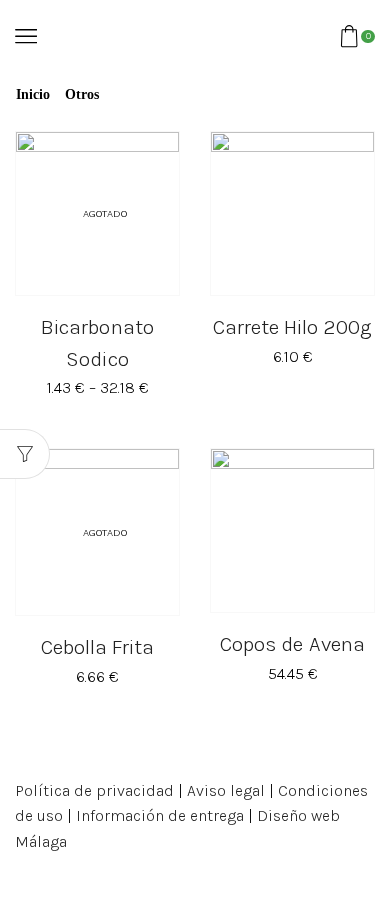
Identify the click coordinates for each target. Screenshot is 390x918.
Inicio (33, 95)
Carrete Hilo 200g (292, 327)
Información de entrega (160, 815)
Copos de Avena (292, 644)
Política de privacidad (94, 790)
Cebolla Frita (97, 647)
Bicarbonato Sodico (97, 343)
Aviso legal (226, 790)
